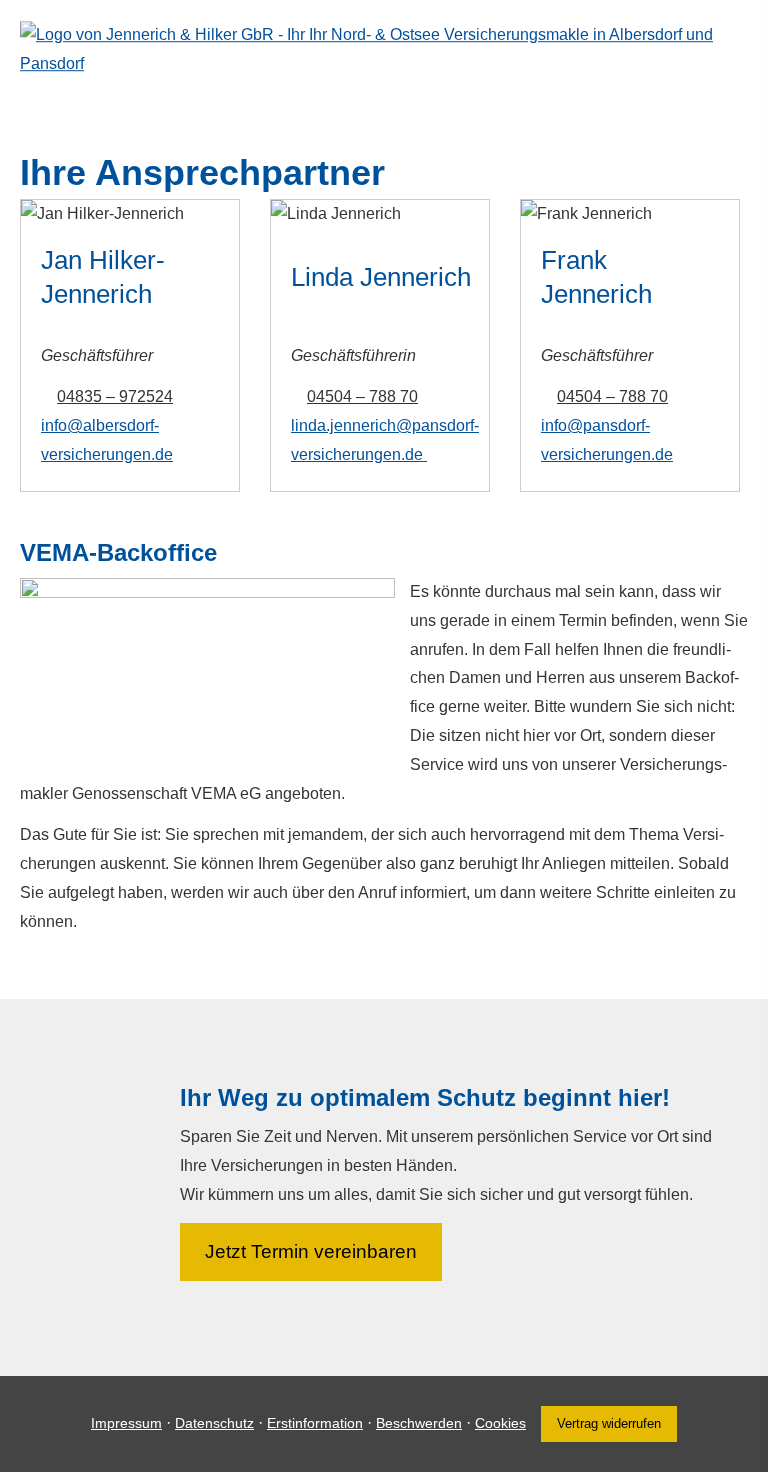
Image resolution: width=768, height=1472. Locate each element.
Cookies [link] (500, 1423)
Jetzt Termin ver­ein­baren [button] (311, 1251)
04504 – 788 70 (362, 396)
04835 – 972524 (115, 396)
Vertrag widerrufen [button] (609, 1423)
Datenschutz (214, 1423)
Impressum (126, 1423)
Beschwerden (419, 1423)
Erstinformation (315, 1423)
